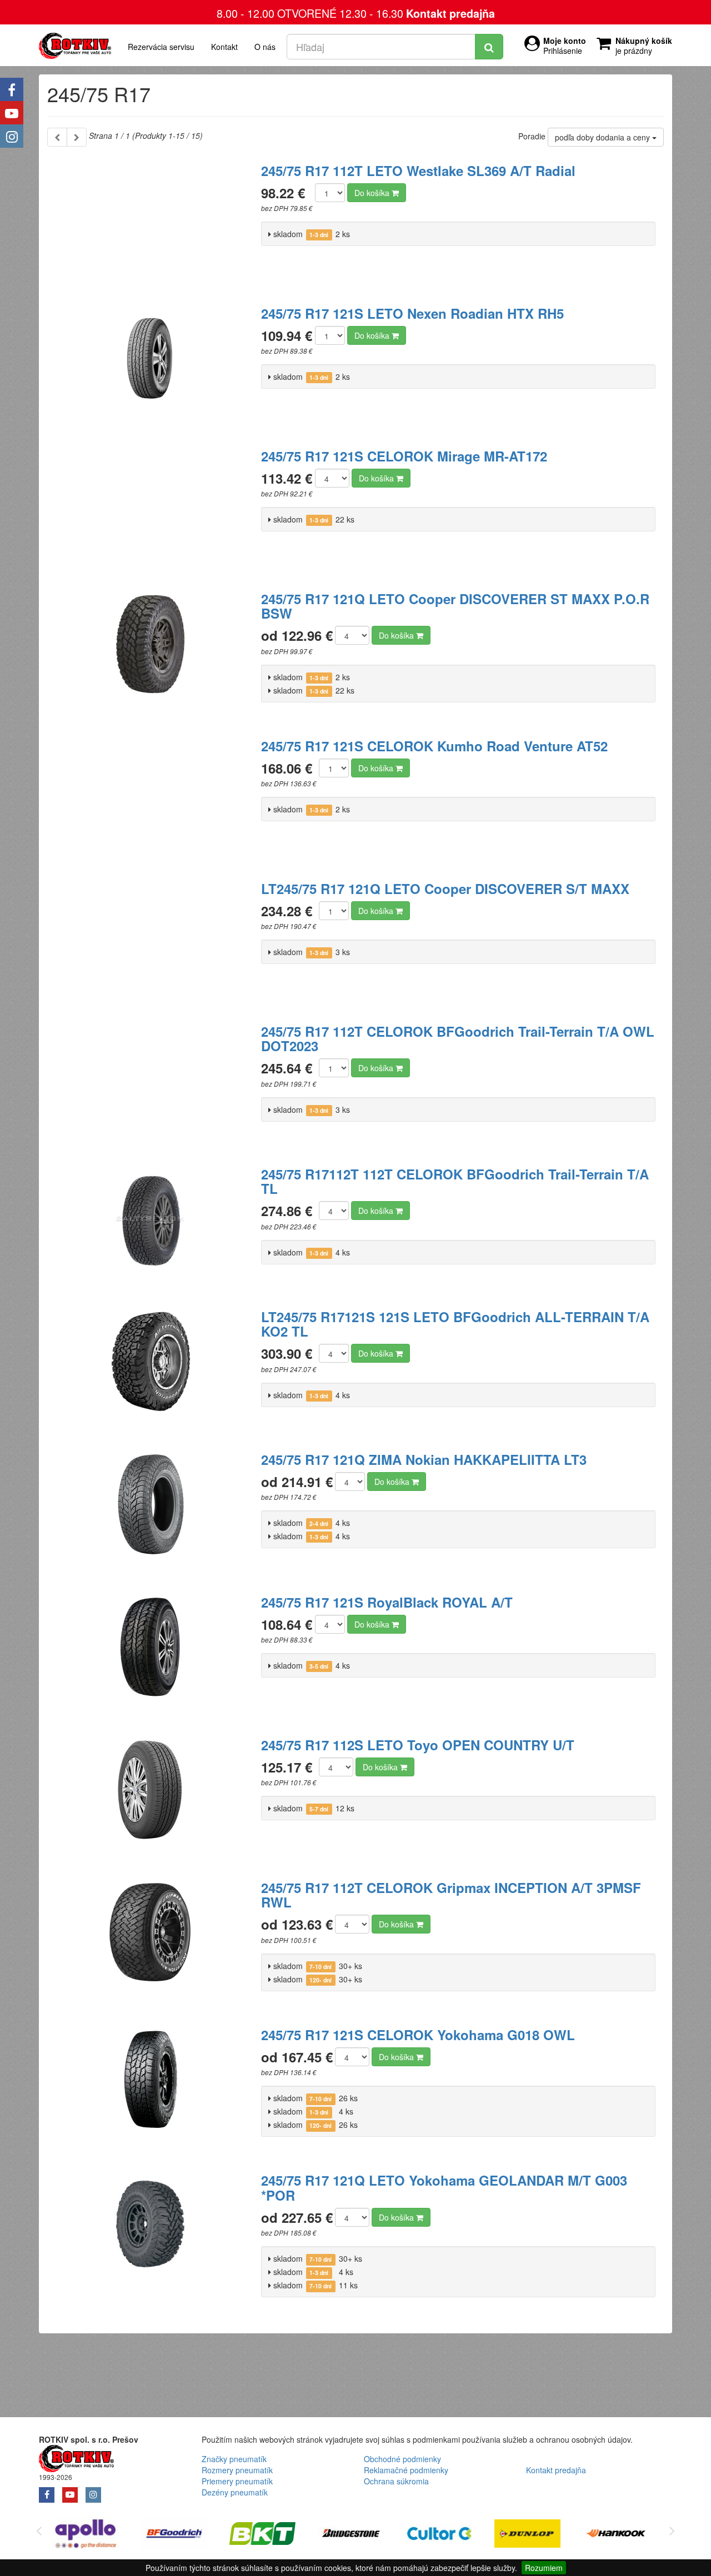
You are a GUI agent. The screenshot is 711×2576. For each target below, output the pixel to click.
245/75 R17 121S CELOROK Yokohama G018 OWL (418, 2035)
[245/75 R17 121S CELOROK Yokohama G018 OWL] (150, 2086)
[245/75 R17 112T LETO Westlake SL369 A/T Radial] (150, 222)
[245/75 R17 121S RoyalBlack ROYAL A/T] (150, 1654)
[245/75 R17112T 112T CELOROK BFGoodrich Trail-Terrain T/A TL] (150, 1226)
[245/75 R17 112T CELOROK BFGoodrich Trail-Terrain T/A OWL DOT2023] (150, 1083)
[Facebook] (12, 89)
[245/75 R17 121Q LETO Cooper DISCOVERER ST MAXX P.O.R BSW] (150, 650)
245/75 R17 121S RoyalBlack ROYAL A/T (387, 1602)
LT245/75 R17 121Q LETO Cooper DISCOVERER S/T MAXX (445, 888)
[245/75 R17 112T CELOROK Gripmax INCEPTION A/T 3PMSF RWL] (150, 1939)
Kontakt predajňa (450, 13)
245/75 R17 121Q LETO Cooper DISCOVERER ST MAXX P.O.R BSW (455, 606)
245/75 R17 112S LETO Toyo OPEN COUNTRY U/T (418, 1745)
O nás (265, 47)
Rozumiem (544, 2568)
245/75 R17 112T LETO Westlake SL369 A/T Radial (418, 170)
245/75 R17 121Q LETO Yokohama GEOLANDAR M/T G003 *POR (444, 2187)
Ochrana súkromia (396, 2481)
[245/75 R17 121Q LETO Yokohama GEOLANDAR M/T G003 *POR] (150, 2232)
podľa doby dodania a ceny (604, 137)
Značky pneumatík (234, 2459)
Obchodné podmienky (402, 2459)
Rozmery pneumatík (237, 2470)
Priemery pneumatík (237, 2481)
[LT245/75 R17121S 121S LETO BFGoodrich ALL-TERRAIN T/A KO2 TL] (150, 1368)
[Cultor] (351, 2535)
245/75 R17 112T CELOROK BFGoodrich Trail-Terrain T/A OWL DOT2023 (458, 1038)
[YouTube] (12, 113)
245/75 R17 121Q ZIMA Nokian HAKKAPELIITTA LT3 (424, 1459)
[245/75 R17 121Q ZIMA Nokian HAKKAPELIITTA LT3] (150, 1511)
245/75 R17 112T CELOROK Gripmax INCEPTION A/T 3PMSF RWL (451, 1895)
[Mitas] (616, 2535)
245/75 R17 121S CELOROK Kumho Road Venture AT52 (434, 746)
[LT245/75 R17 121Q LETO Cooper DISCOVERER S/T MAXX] (150, 940)
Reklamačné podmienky (406, 2470)
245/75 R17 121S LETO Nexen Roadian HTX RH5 (412, 313)
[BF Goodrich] (86, 2535)
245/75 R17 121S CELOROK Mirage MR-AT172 (404, 456)
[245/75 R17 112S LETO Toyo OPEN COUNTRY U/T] (150, 1796)
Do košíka (373, 193)
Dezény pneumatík (235, 2492)
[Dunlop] (439, 2535)
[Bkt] (174, 2535)
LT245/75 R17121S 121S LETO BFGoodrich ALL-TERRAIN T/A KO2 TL (455, 1324)
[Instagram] (12, 136)
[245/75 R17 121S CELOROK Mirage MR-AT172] (150, 508)
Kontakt (224, 47)
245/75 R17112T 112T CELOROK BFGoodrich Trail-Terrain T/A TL (455, 1181)
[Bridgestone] (262, 2535)
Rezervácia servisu (161, 47)
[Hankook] (527, 2535)
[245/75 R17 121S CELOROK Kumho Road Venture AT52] (150, 797)
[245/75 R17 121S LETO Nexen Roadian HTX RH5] (150, 365)
